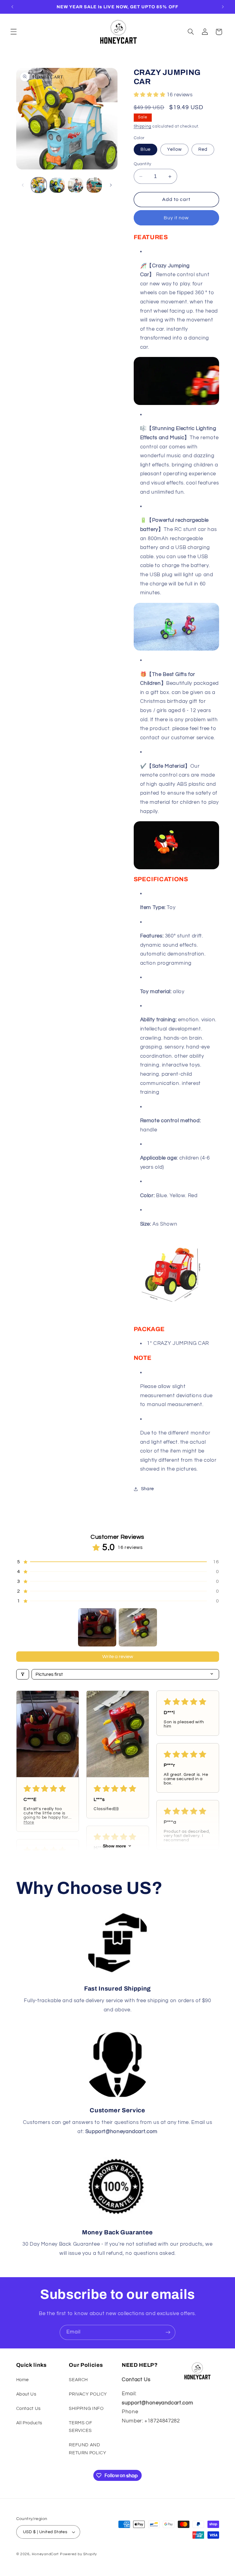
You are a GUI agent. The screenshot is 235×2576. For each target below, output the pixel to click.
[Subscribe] (168, 2332)
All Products (29, 2423)
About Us (26, 2394)
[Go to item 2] (138, 1627)
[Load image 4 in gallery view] (94, 185)
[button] (13, 32)
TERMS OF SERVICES (80, 2427)
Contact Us (28, 2409)
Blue (145, 149)
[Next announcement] (223, 7)
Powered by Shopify (78, 2554)
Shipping (143, 126)
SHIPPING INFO (86, 2409)
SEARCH (78, 2380)
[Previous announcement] (12, 7)
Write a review (118, 1657)
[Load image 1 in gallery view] (39, 185)
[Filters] (23, 1674)
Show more (114, 1846)
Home (23, 2380)
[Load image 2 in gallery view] (57, 185)
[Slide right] (111, 185)
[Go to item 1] (97, 1627)
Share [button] (147, 1489)
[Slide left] (23, 185)
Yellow (174, 149)
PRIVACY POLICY (88, 2394)
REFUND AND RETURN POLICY (88, 2449)
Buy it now (176, 218)
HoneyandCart (45, 2554)
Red (203, 149)
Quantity (143, 164)
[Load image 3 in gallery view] (76, 185)
